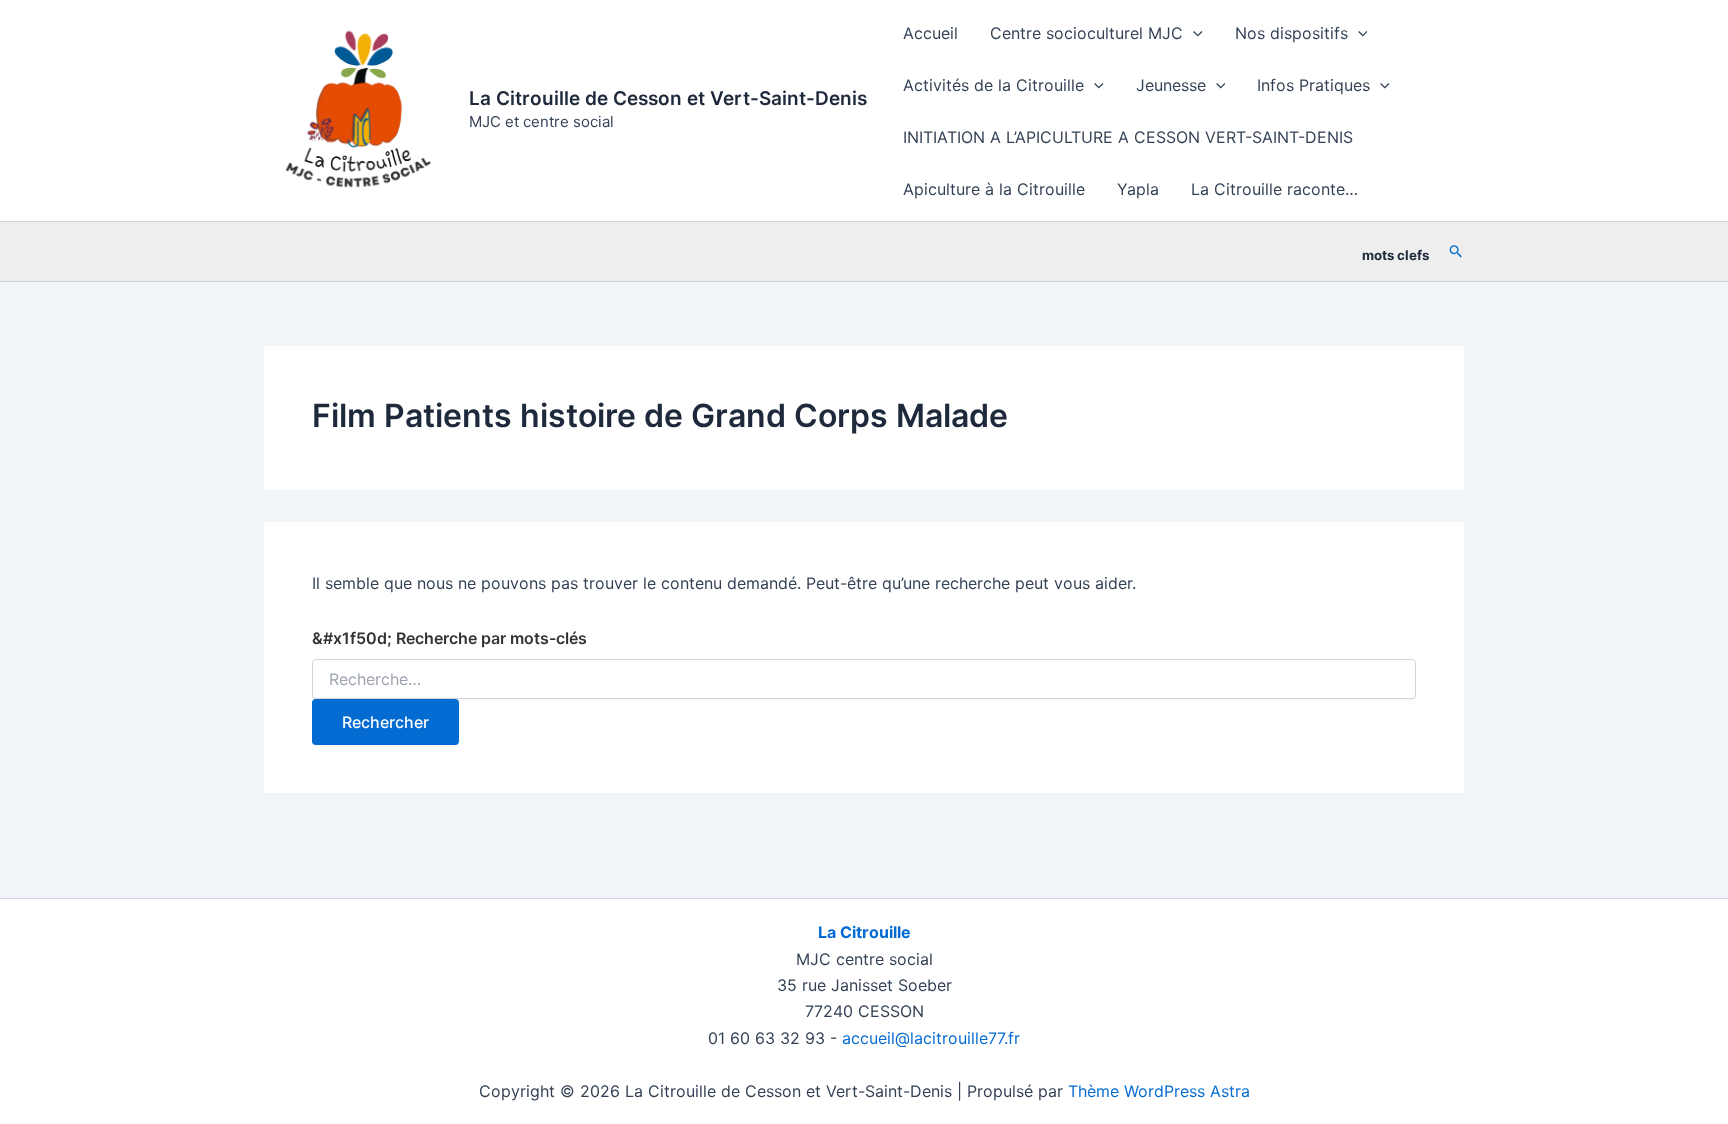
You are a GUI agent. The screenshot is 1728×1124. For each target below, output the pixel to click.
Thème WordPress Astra (1159, 1091)
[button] (1193, 33)
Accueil (930, 33)
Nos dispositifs (1291, 33)
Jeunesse (1171, 85)
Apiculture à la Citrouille (994, 189)
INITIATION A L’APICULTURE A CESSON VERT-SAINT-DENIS (1128, 137)
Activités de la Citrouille (993, 85)
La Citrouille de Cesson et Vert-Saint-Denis (668, 98)
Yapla (1138, 189)
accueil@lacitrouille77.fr (931, 1038)
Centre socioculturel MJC (1086, 33)
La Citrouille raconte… (1274, 189)
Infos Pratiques (1313, 85)
